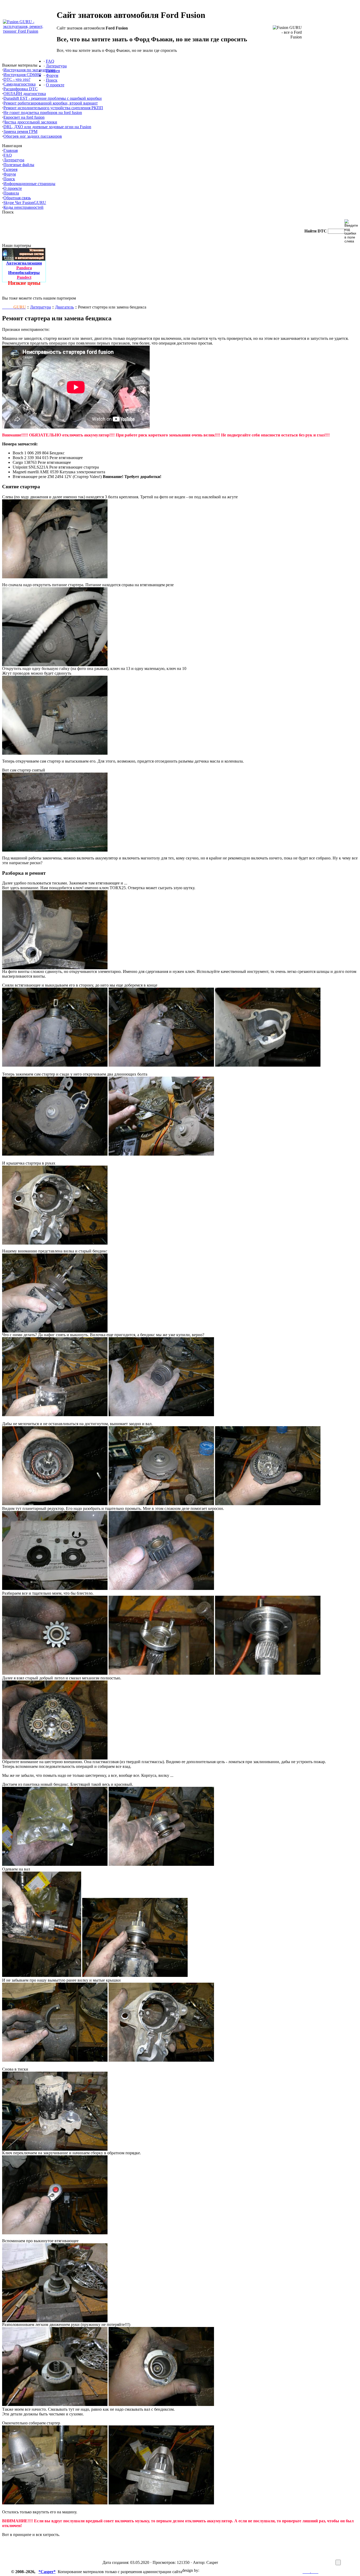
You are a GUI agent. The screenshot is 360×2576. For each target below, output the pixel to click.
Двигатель (64, 307)
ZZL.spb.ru (210, 2570)
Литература (40, 307)
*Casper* (47, 2572)
